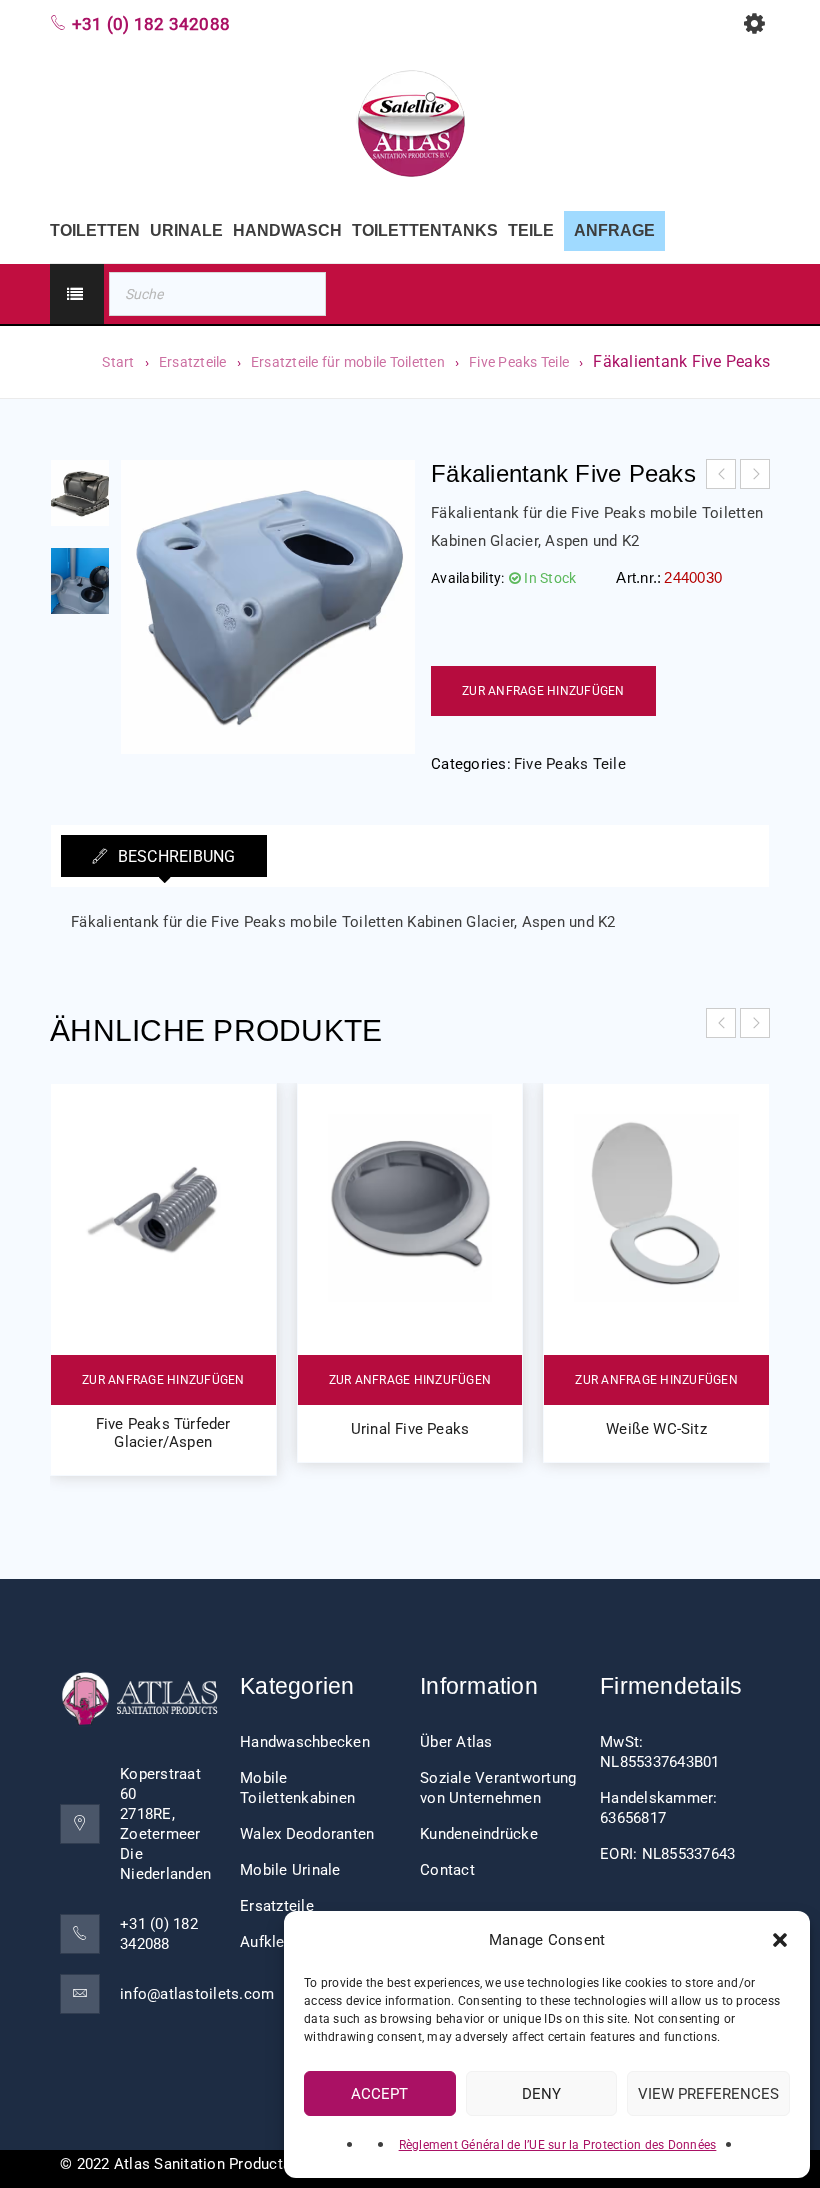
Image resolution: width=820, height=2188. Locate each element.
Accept (379, 2094)
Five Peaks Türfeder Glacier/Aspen (163, 1433)
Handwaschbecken (305, 1742)
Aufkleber (273, 1942)
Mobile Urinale (290, 1870)
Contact (447, 1870)
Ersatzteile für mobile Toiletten (348, 362)
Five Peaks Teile (519, 362)
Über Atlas (456, 1742)
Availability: (467, 578)
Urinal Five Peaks (410, 1429)
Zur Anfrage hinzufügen (543, 691)
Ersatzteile (193, 362)
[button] (780, 1940)
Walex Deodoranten (307, 1834)
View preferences (708, 2094)
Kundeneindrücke (479, 1834)
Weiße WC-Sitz (656, 1429)
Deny (541, 2094)
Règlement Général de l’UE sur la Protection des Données (558, 2145)
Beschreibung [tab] (174, 856)
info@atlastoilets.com (197, 1994)
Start (118, 362)
